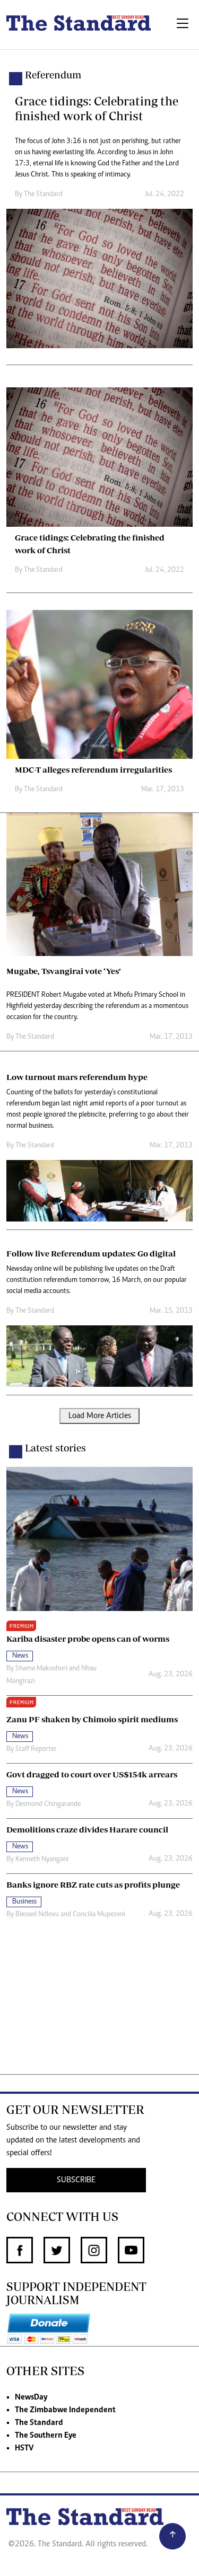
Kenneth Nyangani (42, 1860)
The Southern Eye (46, 2436)
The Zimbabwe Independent (65, 2410)
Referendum (53, 75)
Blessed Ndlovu (37, 1915)
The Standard (39, 2423)
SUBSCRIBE (76, 2180)
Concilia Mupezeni (99, 1915)
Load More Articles (100, 1416)
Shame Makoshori (41, 1669)
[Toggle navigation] (183, 25)
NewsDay (31, 2397)
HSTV (24, 2448)
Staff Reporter (36, 1749)
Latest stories (55, 1448)
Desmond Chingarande (48, 1804)
